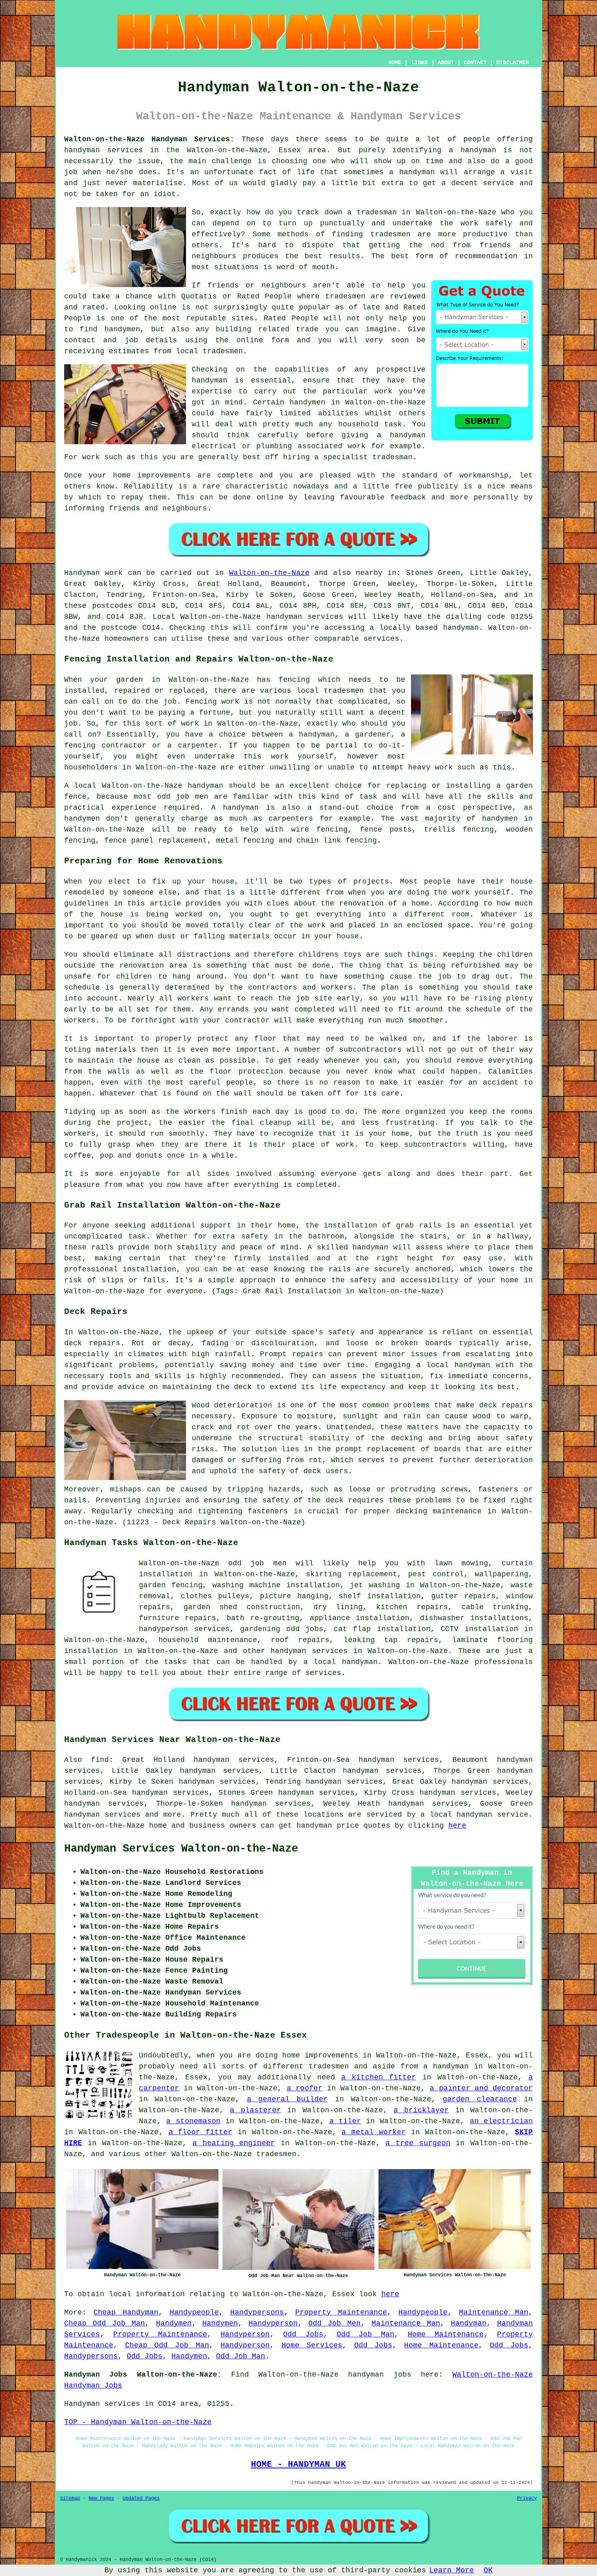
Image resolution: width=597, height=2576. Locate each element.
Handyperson (273, 2323)
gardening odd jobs (282, 1629)
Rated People (291, 318)
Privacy (527, 2498)
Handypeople (194, 2312)
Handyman (469, 2323)
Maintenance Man (494, 2312)
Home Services (312, 2345)
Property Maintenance (341, 2312)
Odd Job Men (334, 2323)
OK (488, 2570)
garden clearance (480, 2099)
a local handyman (341, 1662)
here (457, 1826)
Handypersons (257, 2312)
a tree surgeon (418, 2143)
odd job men (257, 1563)
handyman (478, 150)
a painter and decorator (481, 2088)
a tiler (345, 2121)
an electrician (501, 2121)
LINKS (420, 63)
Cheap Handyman (126, 2312)
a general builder (288, 2099)
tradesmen (390, 234)
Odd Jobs (303, 2334)
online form (263, 340)
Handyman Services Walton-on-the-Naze (181, 1849)
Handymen (174, 2323)
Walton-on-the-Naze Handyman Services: (149, 139)
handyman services (104, 150)
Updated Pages (141, 2498)
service (499, 183)
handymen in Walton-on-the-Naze (358, 402)
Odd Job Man (366, 2334)
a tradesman (372, 212)
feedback (408, 497)
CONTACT (475, 63)
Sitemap (70, 2498)
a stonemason (193, 2121)
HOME (395, 63)
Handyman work (93, 573)
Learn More (452, 2570)
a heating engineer (234, 2143)
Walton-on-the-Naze (269, 573)
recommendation (486, 256)
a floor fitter (201, 2132)
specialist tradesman (368, 457)
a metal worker (374, 2132)
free (404, 486)
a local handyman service (474, 1815)
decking (412, 1511)
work (357, 446)
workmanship (484, 475)
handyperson (163, 1629)
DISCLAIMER (513, 63)
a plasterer (255, 2110)
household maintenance (208, 1640)
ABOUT (446, 63)
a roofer (305, 2088)
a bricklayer (421, 2110)
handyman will (429, 172)
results (345, 256)
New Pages (101, 2498)
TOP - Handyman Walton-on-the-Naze (138, 2422)
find (100, 1760)
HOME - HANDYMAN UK (298, 2464)
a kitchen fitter (379, 2077)
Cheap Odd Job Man (105, 2323)
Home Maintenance (446, 2334)
